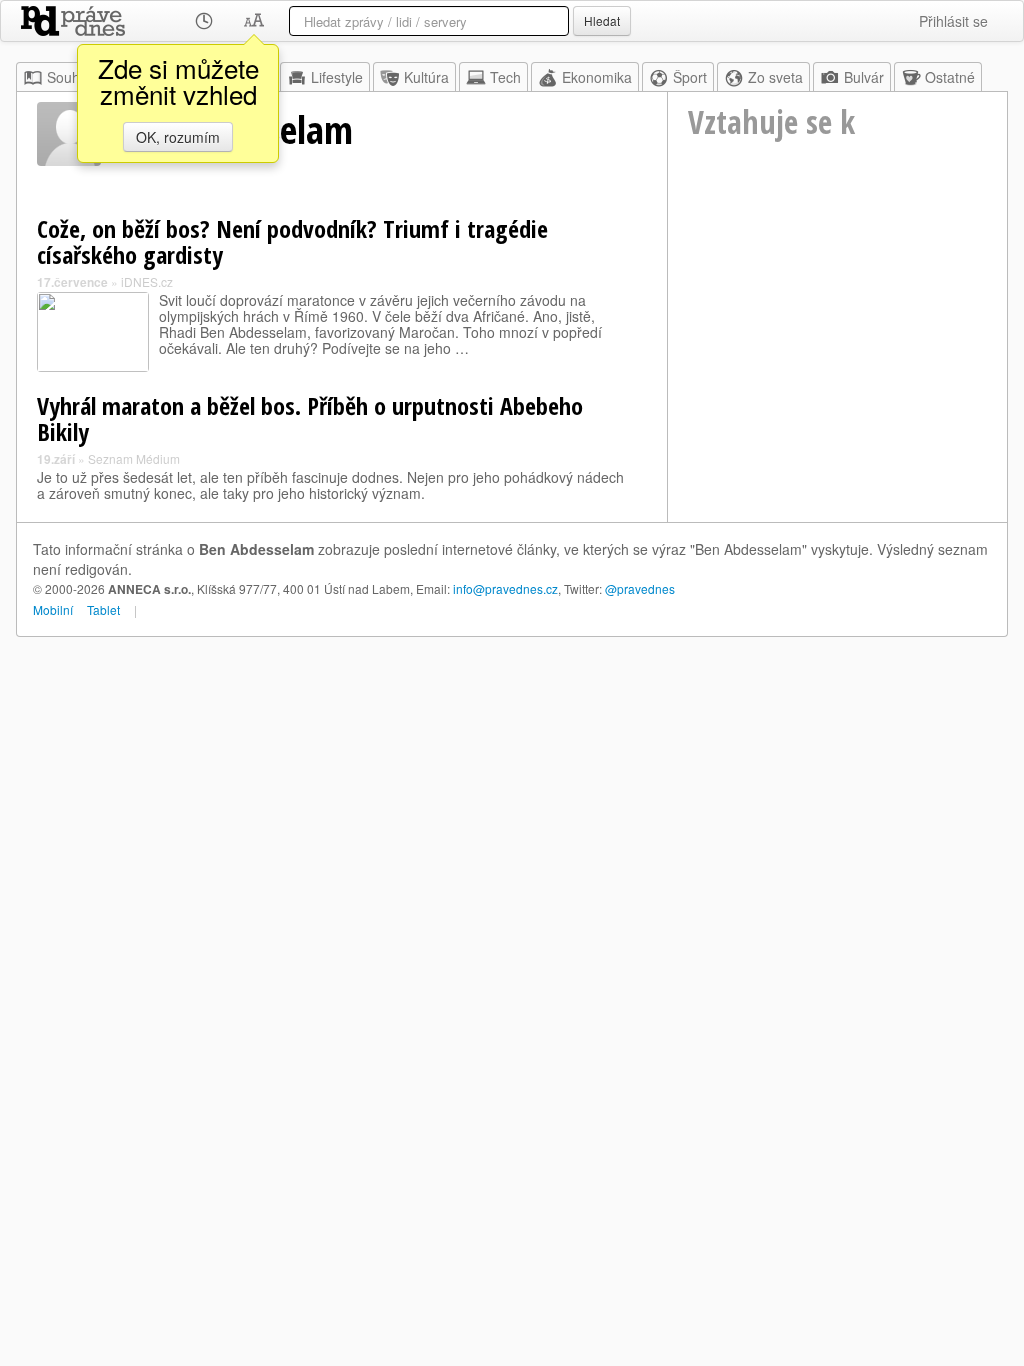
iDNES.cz (147, 281)
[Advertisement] (837, 331)
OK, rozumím (178, 137)
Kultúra (426, 77)
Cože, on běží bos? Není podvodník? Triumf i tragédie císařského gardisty (292, 241)
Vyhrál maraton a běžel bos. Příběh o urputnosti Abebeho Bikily (310, 418)
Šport (690, 77)
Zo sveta (775, 77)
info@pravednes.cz (505, 588)
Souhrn (70, 77)
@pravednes (640, 588)
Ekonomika (597, 77)
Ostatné (950, 77)
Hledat (602, 20)
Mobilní (53, 609)
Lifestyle (337, 77)
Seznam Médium (134, 458)
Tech (505, 77)
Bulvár (864, 77)
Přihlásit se (953, 21)
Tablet (103, 609)
